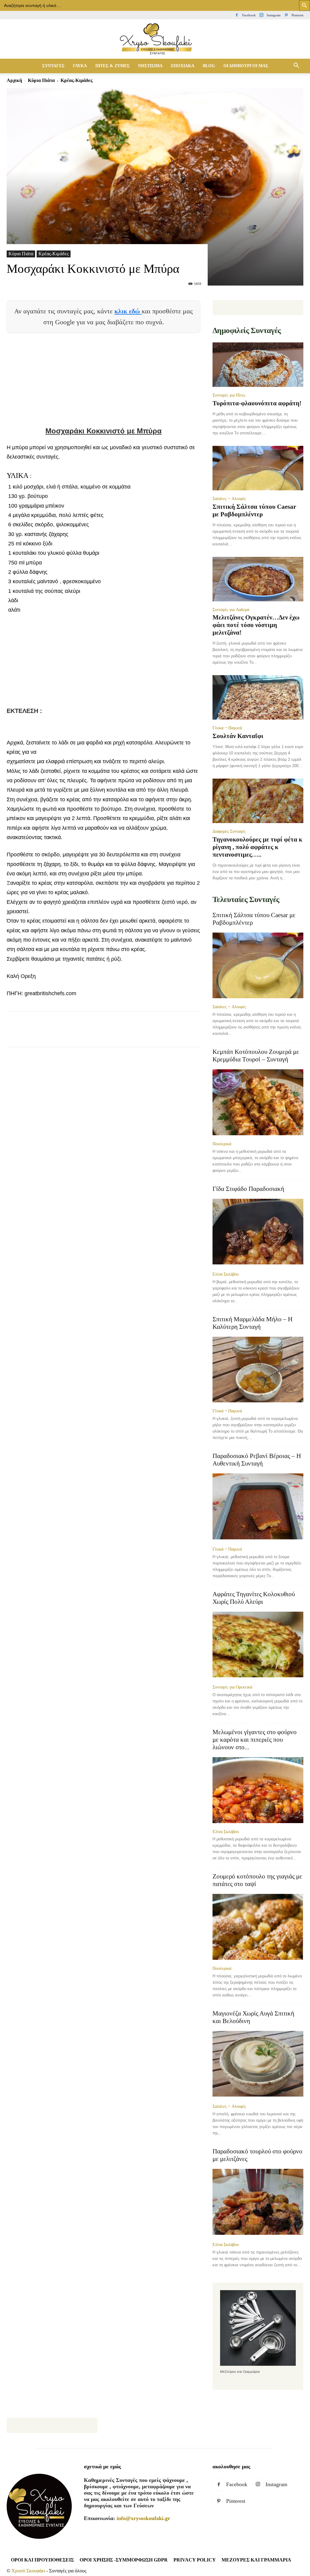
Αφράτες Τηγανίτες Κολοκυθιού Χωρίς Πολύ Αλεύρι (254, 1598)
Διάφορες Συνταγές (229, 831)
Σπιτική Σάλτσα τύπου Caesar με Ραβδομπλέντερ (254, 510)
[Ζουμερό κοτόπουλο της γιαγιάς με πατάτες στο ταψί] (258, 1927)
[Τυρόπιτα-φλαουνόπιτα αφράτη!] (258, 365)
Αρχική (14, 80)
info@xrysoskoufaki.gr (143, 2518)
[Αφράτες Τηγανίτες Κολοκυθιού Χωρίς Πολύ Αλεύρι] (258, 1645)
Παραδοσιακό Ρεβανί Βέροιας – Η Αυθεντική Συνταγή (257, 1460)
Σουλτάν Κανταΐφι (238, 736)
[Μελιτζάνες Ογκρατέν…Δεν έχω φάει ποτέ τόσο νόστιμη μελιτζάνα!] (258, 579)
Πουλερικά (222, 1144)
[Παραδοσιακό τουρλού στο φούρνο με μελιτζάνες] (258, 2202)
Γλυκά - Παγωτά (227, 728)
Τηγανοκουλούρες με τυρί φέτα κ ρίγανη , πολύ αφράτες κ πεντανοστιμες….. (257, 847)
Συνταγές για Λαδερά (231, 610)
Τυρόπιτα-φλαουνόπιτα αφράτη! (257, 403)
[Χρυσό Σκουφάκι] (155, 39)
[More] (154, 1035)
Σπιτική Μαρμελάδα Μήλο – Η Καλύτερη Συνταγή (252, 1323)
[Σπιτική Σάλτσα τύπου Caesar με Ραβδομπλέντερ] (258, 468)
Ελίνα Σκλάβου (226, 1274)
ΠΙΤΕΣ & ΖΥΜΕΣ (112, 66)
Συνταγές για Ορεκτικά (232, 1687)
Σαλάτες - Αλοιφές (229, 499)
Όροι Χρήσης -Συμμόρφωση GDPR (124, 2560)
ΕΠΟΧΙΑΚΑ (183, 66)
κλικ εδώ (128, 311)
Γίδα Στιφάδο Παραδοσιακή (248, 1189)
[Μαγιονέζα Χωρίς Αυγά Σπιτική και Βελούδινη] (258, 2064)
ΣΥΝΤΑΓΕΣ (53, 66)
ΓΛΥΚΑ (80, 66)
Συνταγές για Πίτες (229, 395)
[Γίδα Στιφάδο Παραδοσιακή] (258, 1232)
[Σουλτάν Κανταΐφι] (258, 697)
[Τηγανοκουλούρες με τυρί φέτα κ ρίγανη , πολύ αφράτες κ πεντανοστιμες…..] (258, 801)
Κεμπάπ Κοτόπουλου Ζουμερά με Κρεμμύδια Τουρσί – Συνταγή (256, 1056)
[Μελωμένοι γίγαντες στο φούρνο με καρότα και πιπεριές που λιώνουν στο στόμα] (258, 1790)
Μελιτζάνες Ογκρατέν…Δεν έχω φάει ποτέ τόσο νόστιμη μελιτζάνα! (256, 625)
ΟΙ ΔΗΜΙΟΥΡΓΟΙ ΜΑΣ (246, 66)
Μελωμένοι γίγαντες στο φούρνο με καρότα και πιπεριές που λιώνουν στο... (255, 1740)
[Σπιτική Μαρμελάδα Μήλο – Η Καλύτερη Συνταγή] (258, 1370)
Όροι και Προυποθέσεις (42, 2560)
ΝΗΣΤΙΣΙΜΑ (150, 66)
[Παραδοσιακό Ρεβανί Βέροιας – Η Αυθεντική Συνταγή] (258, 1507)
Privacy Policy (195, 2560)
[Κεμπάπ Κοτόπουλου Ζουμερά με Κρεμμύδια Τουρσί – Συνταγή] (258, 1102)
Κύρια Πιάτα (41, 80)
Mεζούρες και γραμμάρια (256, 2560)
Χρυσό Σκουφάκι (28, 2571)
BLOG (209, 66)
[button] (296, 66)
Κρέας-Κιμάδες (54, 254)
